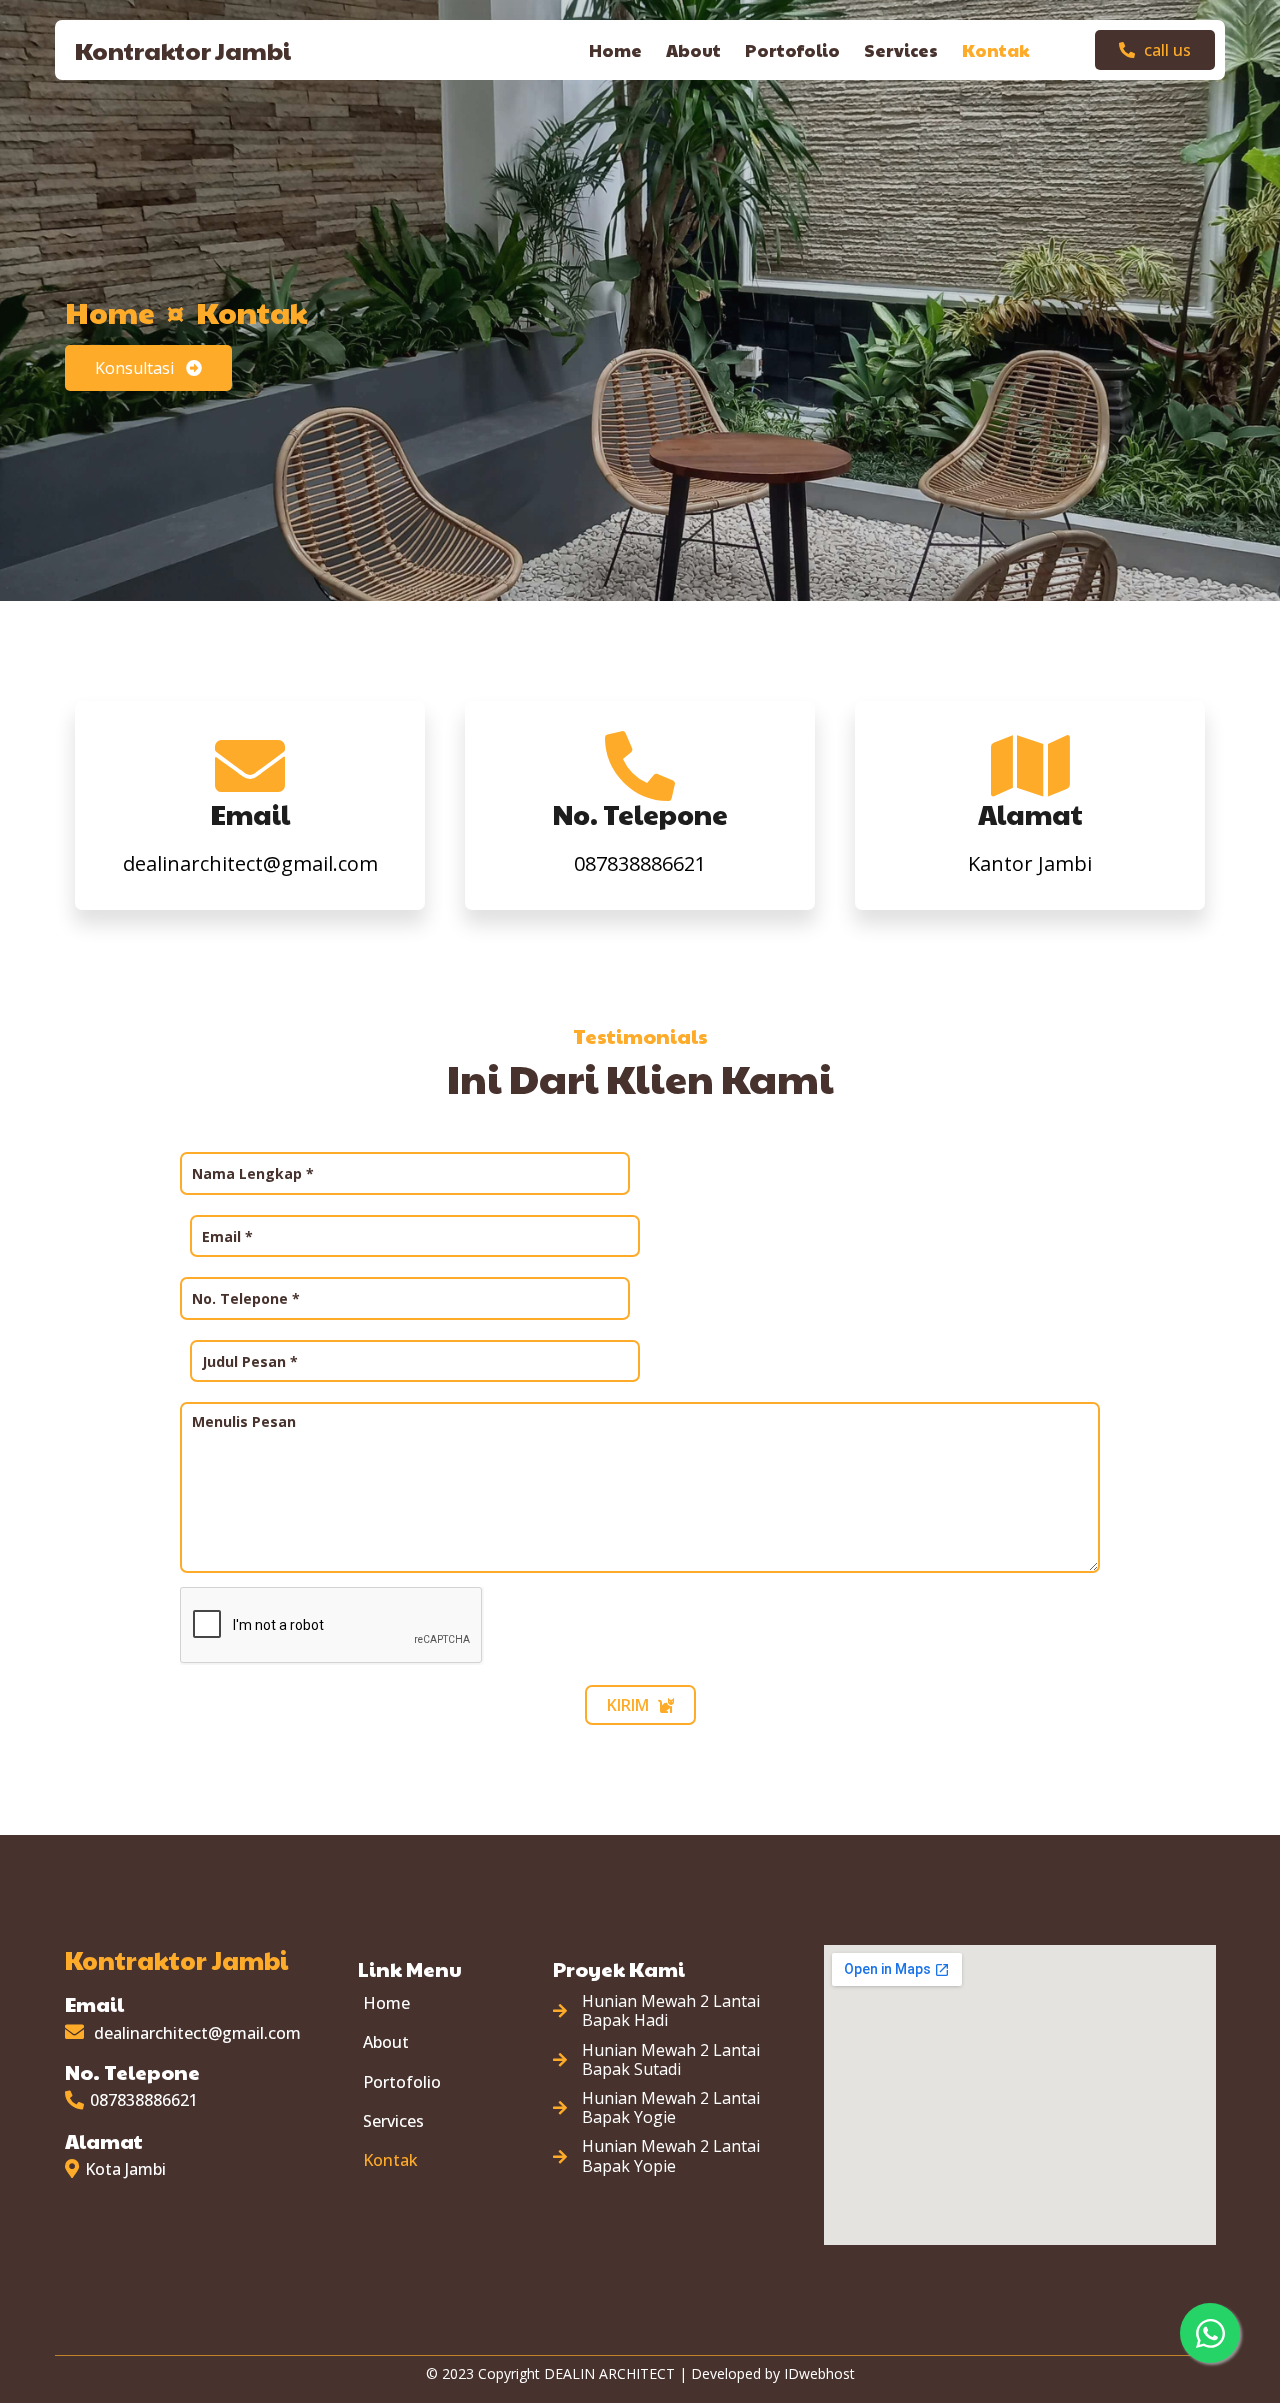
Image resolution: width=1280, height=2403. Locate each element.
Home (110, 311)
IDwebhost (819, 2373)
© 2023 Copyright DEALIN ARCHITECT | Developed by (605, 2373)
